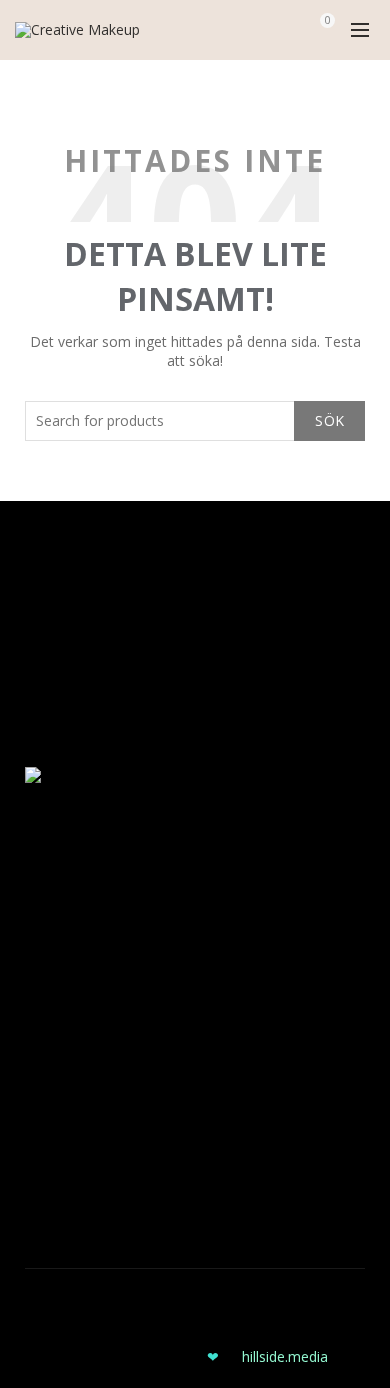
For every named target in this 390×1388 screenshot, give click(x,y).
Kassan (48, 667)
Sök (329, 420)
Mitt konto (59, 638)
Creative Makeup (170, 1299)
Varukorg (54, 696)
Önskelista (58, 725)
